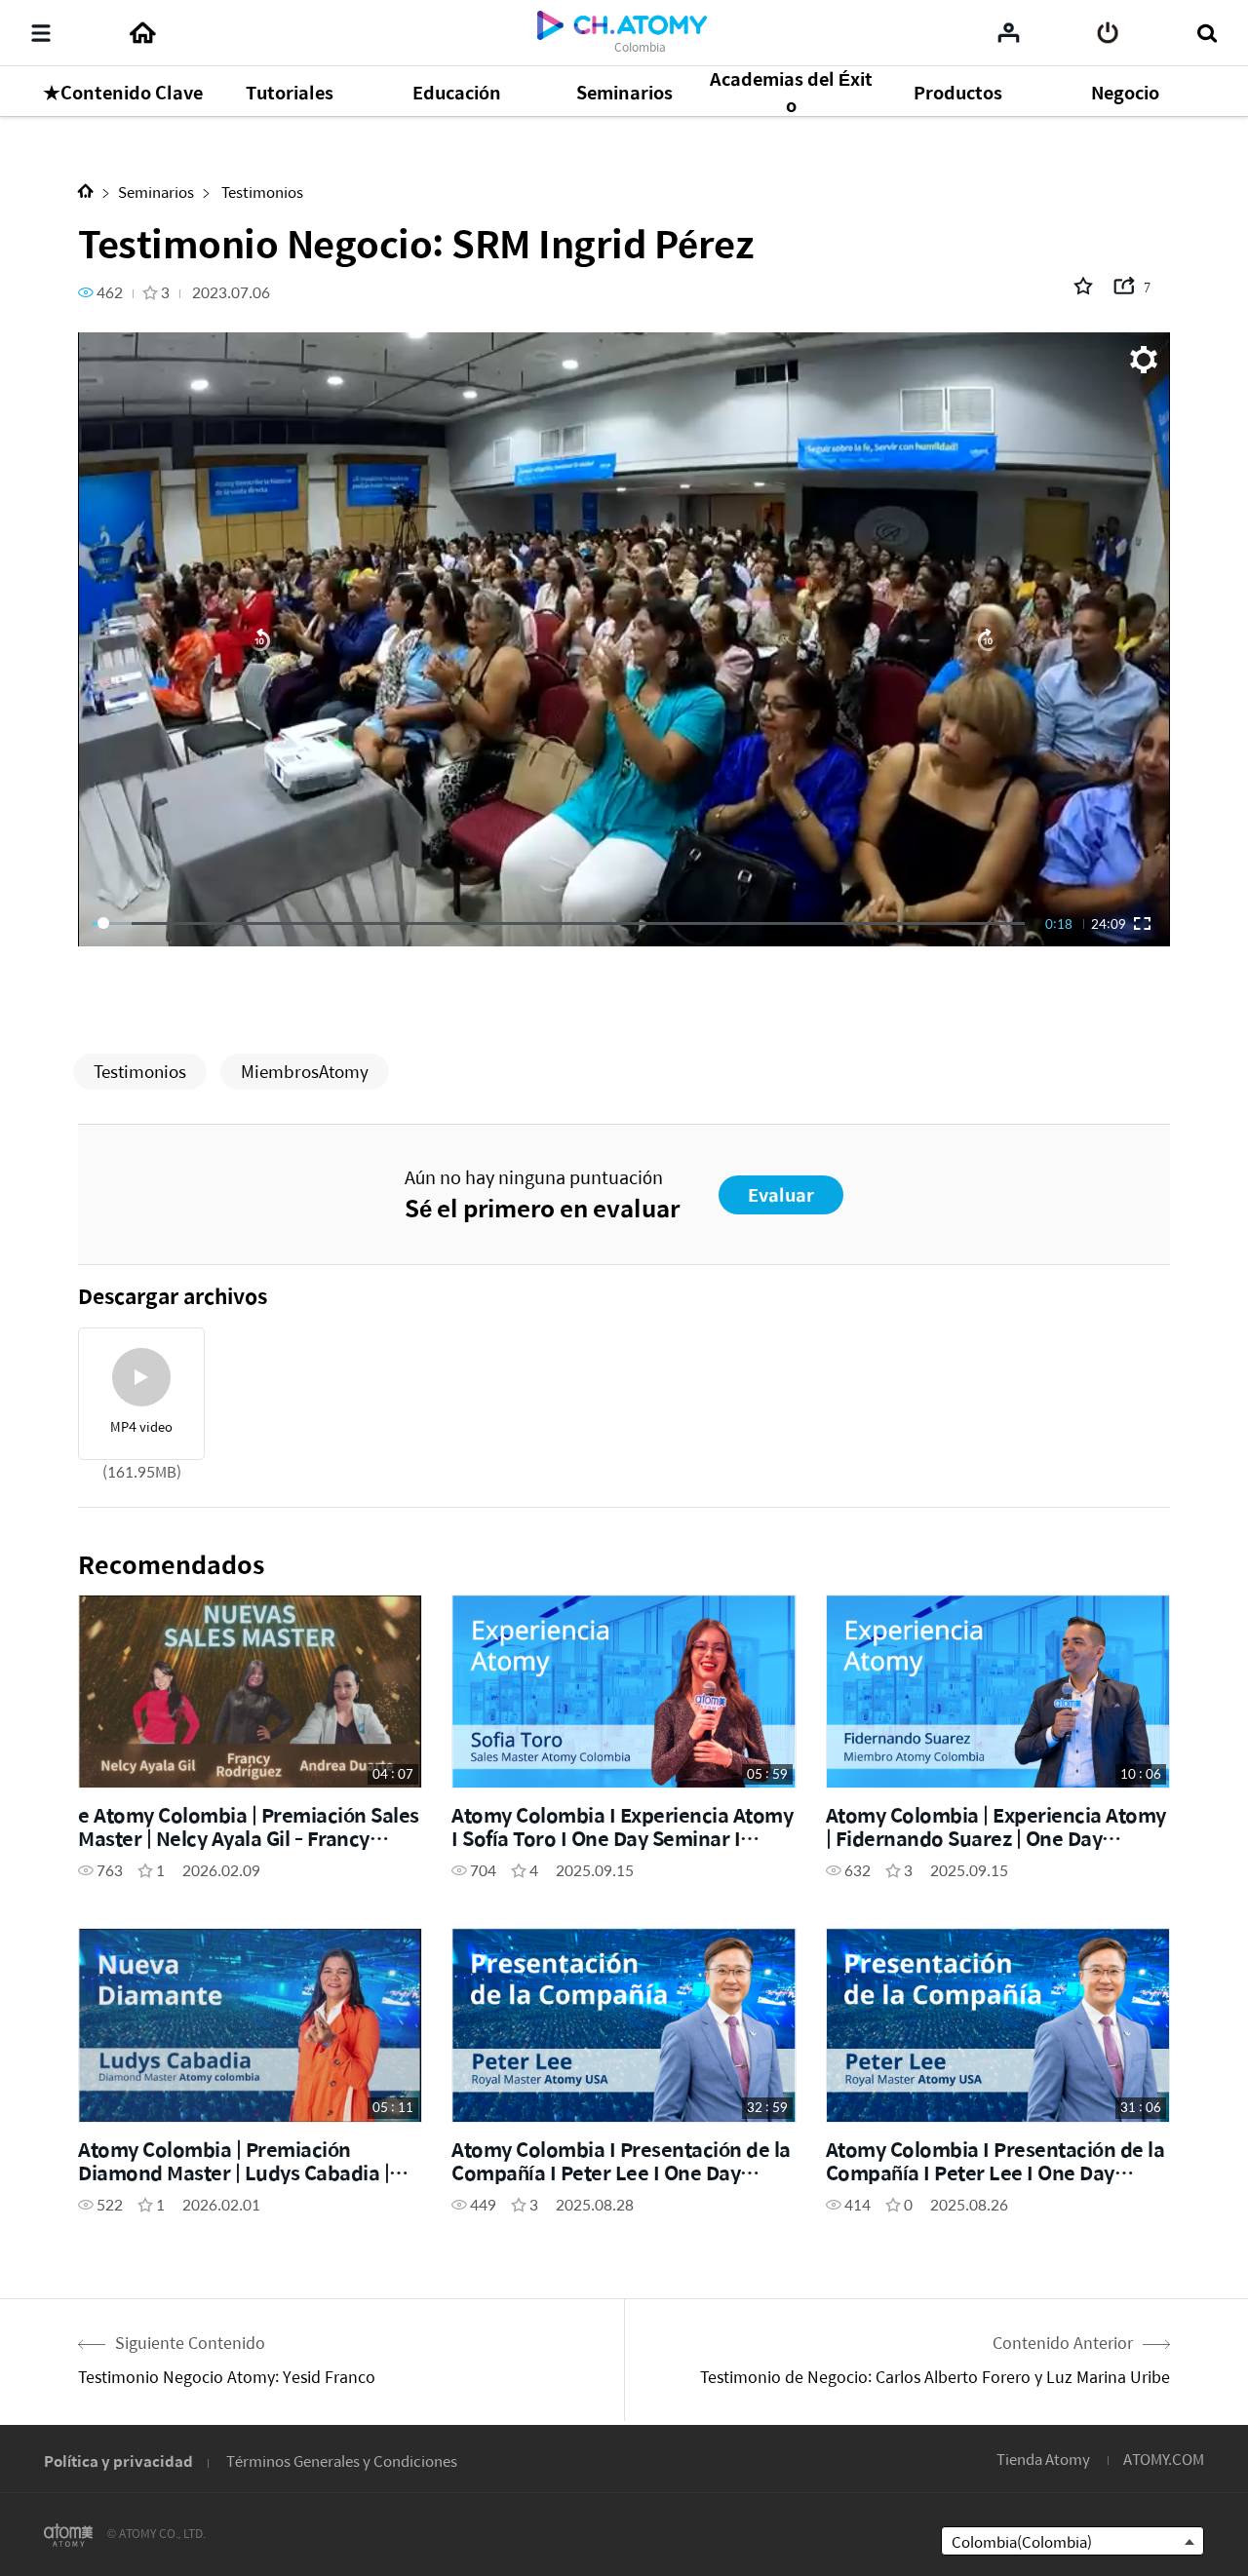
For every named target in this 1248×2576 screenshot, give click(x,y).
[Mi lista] (1009, 32)
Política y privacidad (118, 2461)
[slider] (559, 923)
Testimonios (261, 192)
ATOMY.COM (1164, 2459)
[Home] (142, 33)
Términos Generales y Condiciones (342, 2461)
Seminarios (156, 192)
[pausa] (624, 639)
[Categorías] (41, 33)
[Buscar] (1207, 33)
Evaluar (781, 1194)
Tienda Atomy (1043, 2459)
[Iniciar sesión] (1108, 33)
